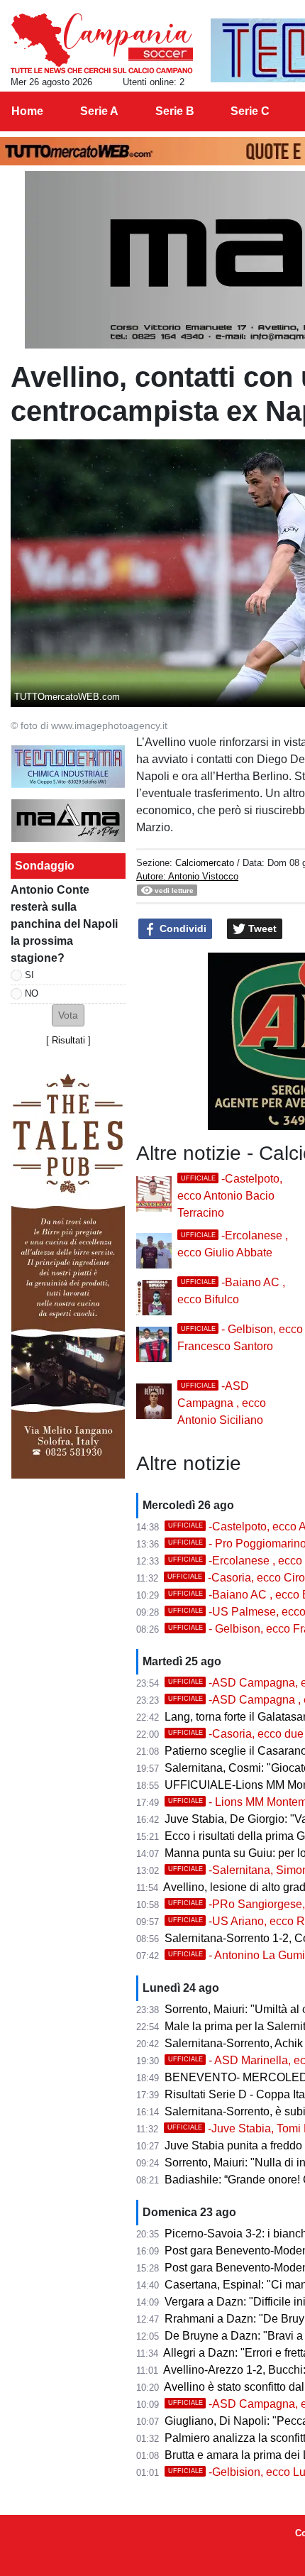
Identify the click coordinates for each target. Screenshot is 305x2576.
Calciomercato (205, 863)
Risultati (68, 1040)
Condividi (182, 928)
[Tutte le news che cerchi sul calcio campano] (102, 43)
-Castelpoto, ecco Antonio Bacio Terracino (230, 1196)
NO (32, 993)
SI (29, 975)
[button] (68, 1015)
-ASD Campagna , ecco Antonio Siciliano (222, 1403)
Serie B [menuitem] (175, 111)
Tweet (261, 928)
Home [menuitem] (27, 111)
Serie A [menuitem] (99, 111)
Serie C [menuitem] (250, 111)
